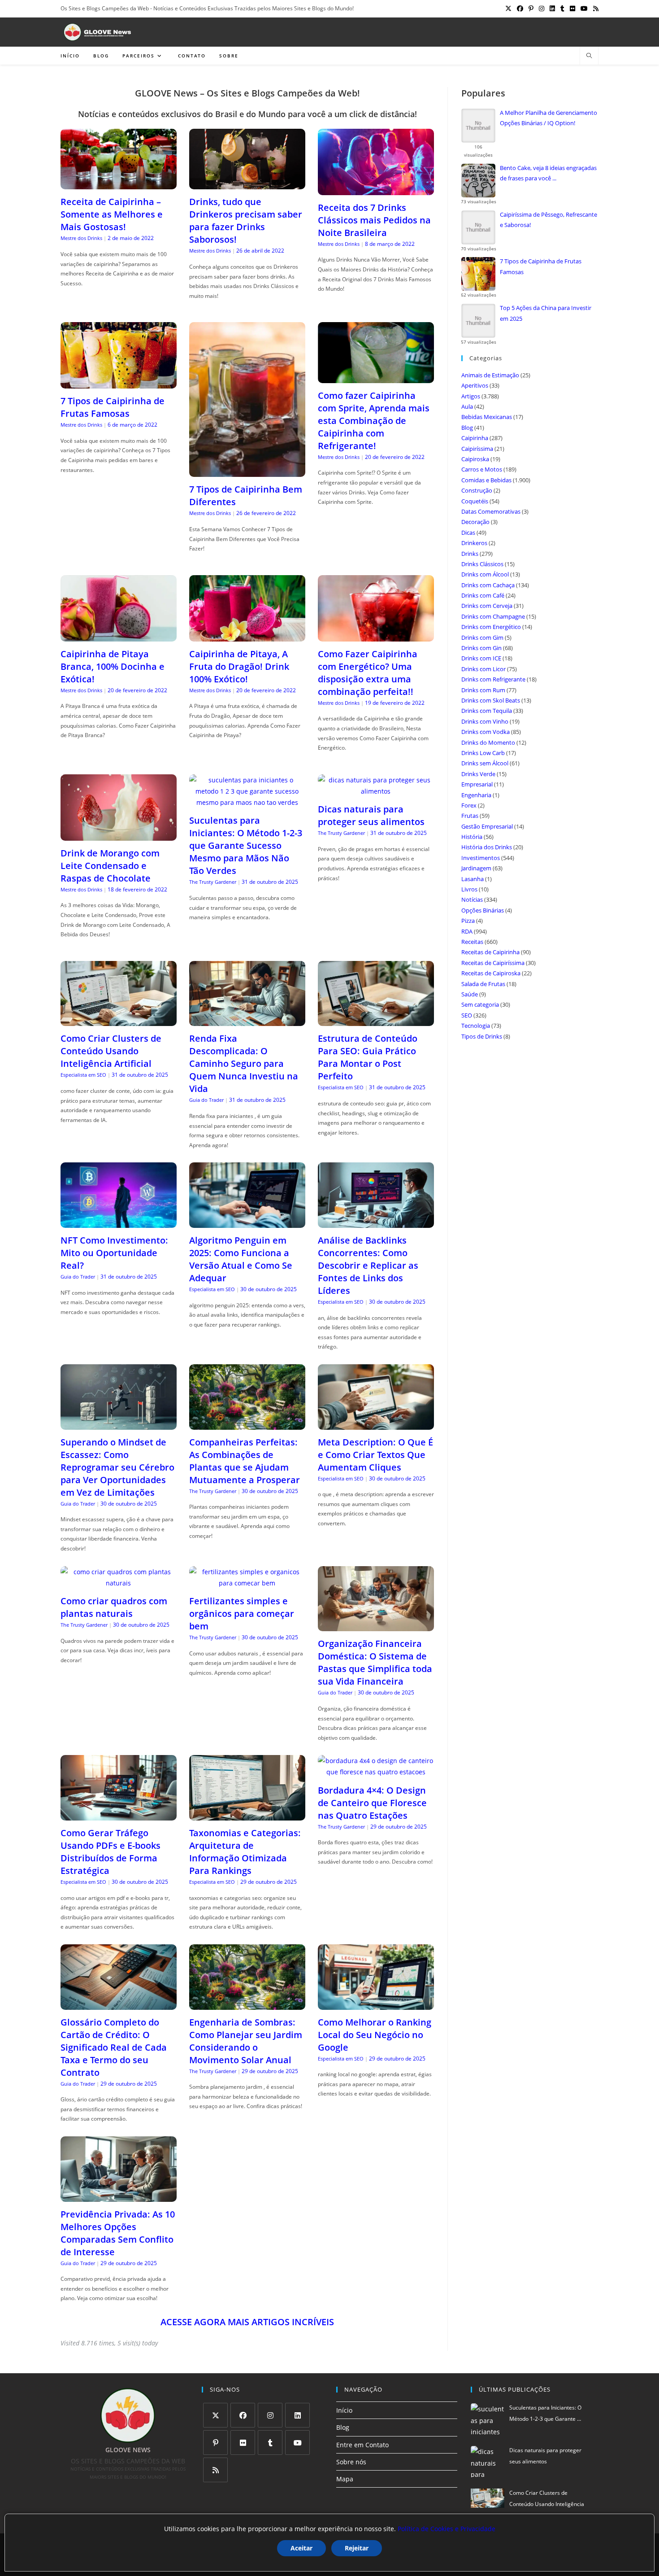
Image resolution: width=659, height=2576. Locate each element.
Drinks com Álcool (485, 574)
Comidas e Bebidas (486, 480)
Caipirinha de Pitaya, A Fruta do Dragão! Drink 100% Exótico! (239, 666)
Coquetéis (475, 501)
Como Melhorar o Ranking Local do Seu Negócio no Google (375, 2035)
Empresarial (477, 784)
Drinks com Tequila (487, 711)
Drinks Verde (478, 774)
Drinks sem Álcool (485, 763)
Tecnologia (476, 1026)
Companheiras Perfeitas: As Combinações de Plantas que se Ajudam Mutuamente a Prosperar (245, 1461)
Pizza (468, 921)
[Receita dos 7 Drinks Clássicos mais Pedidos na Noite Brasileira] (376, 190)
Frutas (470, 816)
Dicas (468, 533)
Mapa (345, 2479)
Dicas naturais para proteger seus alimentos (371, 815)
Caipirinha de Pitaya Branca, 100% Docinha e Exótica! (113, 666)
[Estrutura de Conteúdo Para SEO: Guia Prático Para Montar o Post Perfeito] (376, 1020)
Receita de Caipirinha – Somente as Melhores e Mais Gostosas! (112, 214)
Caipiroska (475, 459)
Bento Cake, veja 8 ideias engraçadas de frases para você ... (548, 173)
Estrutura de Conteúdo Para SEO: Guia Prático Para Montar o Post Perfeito (368, 1057)
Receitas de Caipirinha (490, 952)
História (472, 837)
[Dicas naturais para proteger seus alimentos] (376, 791)
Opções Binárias (483, 910)
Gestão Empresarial (487, 826)
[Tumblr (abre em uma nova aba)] (562, 9)
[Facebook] (243, 2415)
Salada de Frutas (483, 984)
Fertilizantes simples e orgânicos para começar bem (242, 1613)
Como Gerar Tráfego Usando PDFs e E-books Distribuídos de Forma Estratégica (111, 1852)
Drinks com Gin (481, 648)
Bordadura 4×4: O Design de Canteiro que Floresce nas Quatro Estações (372, 1803)
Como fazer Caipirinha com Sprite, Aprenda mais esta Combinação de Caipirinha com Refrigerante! (374, 421)
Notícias (472, 899)
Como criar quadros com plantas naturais (114, 1607)
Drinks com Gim (482, 637)
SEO (467, 1015)
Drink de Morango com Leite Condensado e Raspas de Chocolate (110, 866)
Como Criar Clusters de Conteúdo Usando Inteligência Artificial (111, 1051)
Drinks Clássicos (482, 564)
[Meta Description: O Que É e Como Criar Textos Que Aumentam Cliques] (376, 1424)
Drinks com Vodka (486, 732)
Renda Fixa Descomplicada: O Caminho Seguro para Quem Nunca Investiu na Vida (244, 1063)
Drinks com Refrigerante (493, 679)
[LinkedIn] (297, 2415)
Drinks (470, 554)
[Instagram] (270, 2415)
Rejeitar (357, 2548)
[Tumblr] (270, 2443)
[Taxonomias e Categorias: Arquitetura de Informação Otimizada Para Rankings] (247, 1815)
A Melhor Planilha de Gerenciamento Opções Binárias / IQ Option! (548, 118)
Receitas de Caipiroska (491, 973)
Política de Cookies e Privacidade (447, 2529)
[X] (215, 2415)
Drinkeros (474, 543)
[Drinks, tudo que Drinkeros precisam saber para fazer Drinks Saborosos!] (247, 184)
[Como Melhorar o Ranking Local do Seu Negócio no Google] (376, 2004)
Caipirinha (475, 438)
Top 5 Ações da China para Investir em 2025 (546, 313)
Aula (467, 406)
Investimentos (481, 858)
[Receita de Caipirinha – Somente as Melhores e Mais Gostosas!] (119, 184)
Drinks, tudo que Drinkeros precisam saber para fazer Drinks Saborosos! (246, 220)
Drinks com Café (483, 595)
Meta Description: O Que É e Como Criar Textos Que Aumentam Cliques (375, 1455)
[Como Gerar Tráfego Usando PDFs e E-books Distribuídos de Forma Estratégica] (119, 1815)
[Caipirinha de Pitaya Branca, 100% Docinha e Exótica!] (119, 636)
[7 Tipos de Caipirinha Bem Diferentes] (247, 471)
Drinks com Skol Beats (491, 700)
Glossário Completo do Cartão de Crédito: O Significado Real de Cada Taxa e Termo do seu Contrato (114, 2047)
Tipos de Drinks (482, 1036)
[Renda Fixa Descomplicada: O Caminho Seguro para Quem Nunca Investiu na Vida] (247, 1020)
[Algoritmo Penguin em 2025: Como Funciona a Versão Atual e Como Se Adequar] (247, 1222)
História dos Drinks (487, 847)
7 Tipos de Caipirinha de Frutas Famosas (113, 407)
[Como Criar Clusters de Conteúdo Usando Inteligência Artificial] (119, 1020)
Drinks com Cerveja (487, 606)
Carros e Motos (482, 469)
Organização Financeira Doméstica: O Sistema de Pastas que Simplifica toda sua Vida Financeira (375, 1662)
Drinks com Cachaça (488, 585)
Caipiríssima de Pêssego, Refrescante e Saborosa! (548, 220)
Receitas (472, 942)
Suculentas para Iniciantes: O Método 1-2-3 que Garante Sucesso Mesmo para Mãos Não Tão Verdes (246, 845)
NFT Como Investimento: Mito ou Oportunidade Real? (114, 1253)
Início (344, 2410)
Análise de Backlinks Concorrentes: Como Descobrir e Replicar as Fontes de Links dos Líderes (368, 1265)
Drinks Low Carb (483, 753)
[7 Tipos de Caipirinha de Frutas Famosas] (119, 383)
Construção (477, 490)
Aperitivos (475, 385)
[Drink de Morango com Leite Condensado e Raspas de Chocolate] (119, 835)
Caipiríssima (477, 449)
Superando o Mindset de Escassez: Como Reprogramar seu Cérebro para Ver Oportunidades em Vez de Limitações (117, 1467)
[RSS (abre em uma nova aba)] (594, 9)
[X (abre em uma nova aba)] (508, 9)
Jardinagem (476, 868)
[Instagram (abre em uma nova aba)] (542, 9)
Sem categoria (480, 1004)
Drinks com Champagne (493, 616)
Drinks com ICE (481, 658)
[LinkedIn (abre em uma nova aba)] (552, 9)
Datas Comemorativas (491, 511)
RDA (467, 931)
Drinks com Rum (483, 690)
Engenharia (476, 795)
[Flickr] (243, 2443)
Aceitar (301, 2548)
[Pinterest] (215, 2443)
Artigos (471, 396)
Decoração (475, 522)
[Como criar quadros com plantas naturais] (119, 1583)
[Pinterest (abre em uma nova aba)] (531, 9)
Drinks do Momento (488, 742)
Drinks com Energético (491, 627)
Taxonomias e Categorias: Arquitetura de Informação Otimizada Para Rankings (245, 1852)
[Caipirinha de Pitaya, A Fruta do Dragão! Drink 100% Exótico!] (247, 636)
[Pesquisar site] (589, 56)
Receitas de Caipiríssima (493, 963)
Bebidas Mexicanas (487, 417)
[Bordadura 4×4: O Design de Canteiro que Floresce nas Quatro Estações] (376, 1772)
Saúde (470, 994)
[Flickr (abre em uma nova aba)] (572, 9)
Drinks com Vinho (485, 721)
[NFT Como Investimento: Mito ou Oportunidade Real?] (119, 1222)
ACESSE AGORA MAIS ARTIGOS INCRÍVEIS (247, 2322)
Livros (469, 889)
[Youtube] (297, 2443)
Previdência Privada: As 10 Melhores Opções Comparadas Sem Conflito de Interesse (118, 2233)
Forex (469, 805)
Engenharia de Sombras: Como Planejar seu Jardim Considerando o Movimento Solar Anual (246, 2041)
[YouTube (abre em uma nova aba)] (584, 9)
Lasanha (473, 879)
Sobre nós (351, 2462)
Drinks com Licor (483, 669)
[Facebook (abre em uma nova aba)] (520, 9)
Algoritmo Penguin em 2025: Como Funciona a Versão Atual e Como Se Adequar (241, 1259)
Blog (467, 428)
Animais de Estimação (490, 375)
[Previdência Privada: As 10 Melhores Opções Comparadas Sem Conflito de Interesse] (119, 2196)
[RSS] (215, 2470)
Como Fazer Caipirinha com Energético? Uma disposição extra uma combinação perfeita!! (368, 673)
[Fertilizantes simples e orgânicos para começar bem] (247, 1583)
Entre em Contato (362, 2445)
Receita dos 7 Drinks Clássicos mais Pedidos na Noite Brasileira (374, 220)
